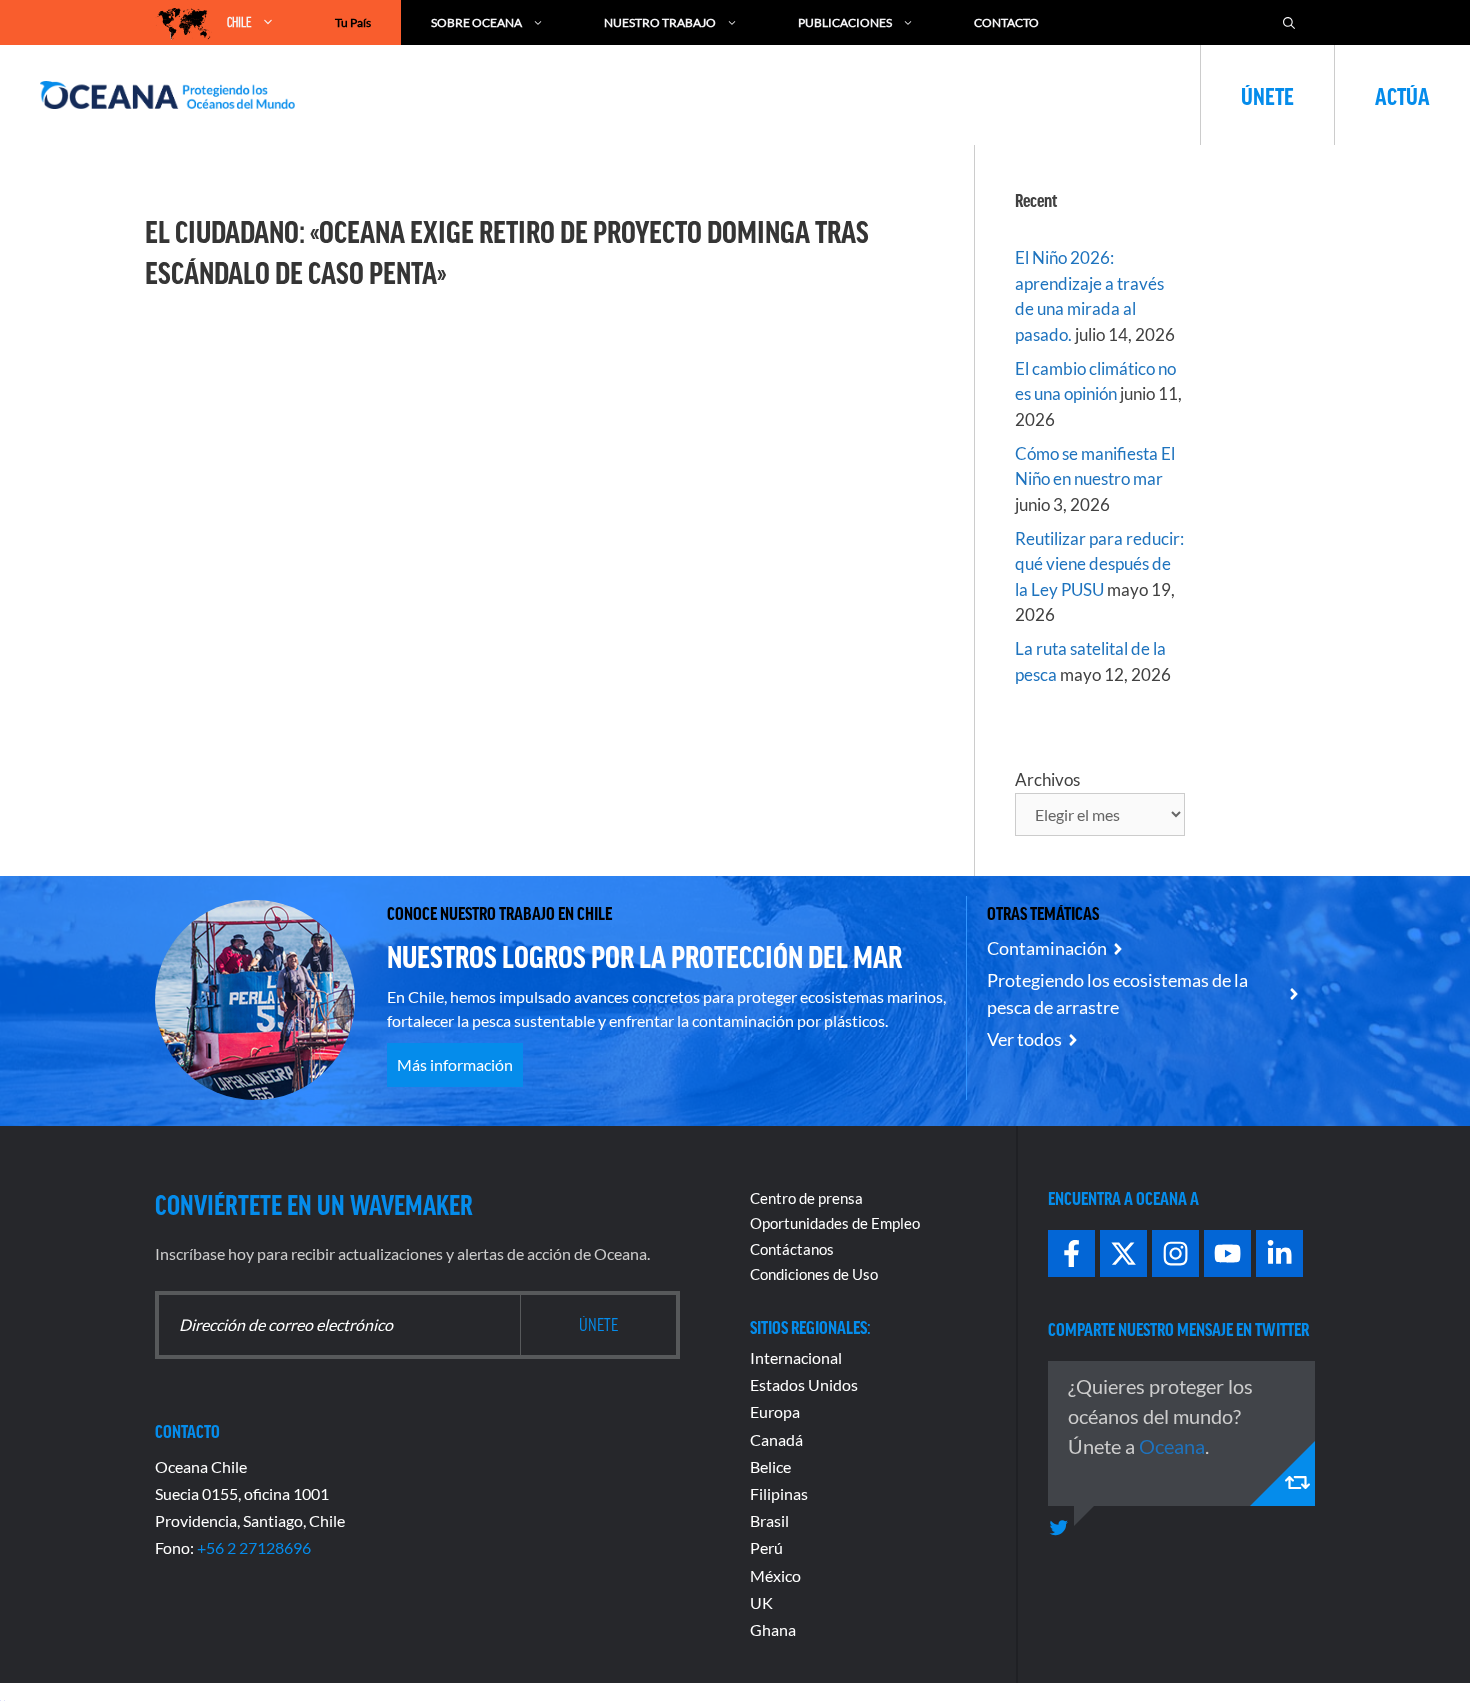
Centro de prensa (806, 1198)
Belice (770, 1466)
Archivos (1047, 779)
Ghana (773, 1629)
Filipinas (779, 1493)
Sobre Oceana (476, 22)
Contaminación (1047, 948)
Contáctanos (792, 1249)
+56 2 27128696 (254, 1547)
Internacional (796, 1357)
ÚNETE (1267, 95)
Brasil (769, 1520)
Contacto (1006, 22)
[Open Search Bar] (1289, 22)
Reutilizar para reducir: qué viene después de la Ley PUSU (1099, 564)
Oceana (1172, 1446)
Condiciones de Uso (814, 1274)
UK (761, 1602)
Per (762, 1547)
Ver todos (1024, 1039)
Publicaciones (845, 22)
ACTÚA (1402, 95)
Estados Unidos (804, 1384)
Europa (775, 1411)
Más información (455, 1064)
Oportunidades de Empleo (835, 1223)
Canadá (776, 1439)
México (775, 1575)
